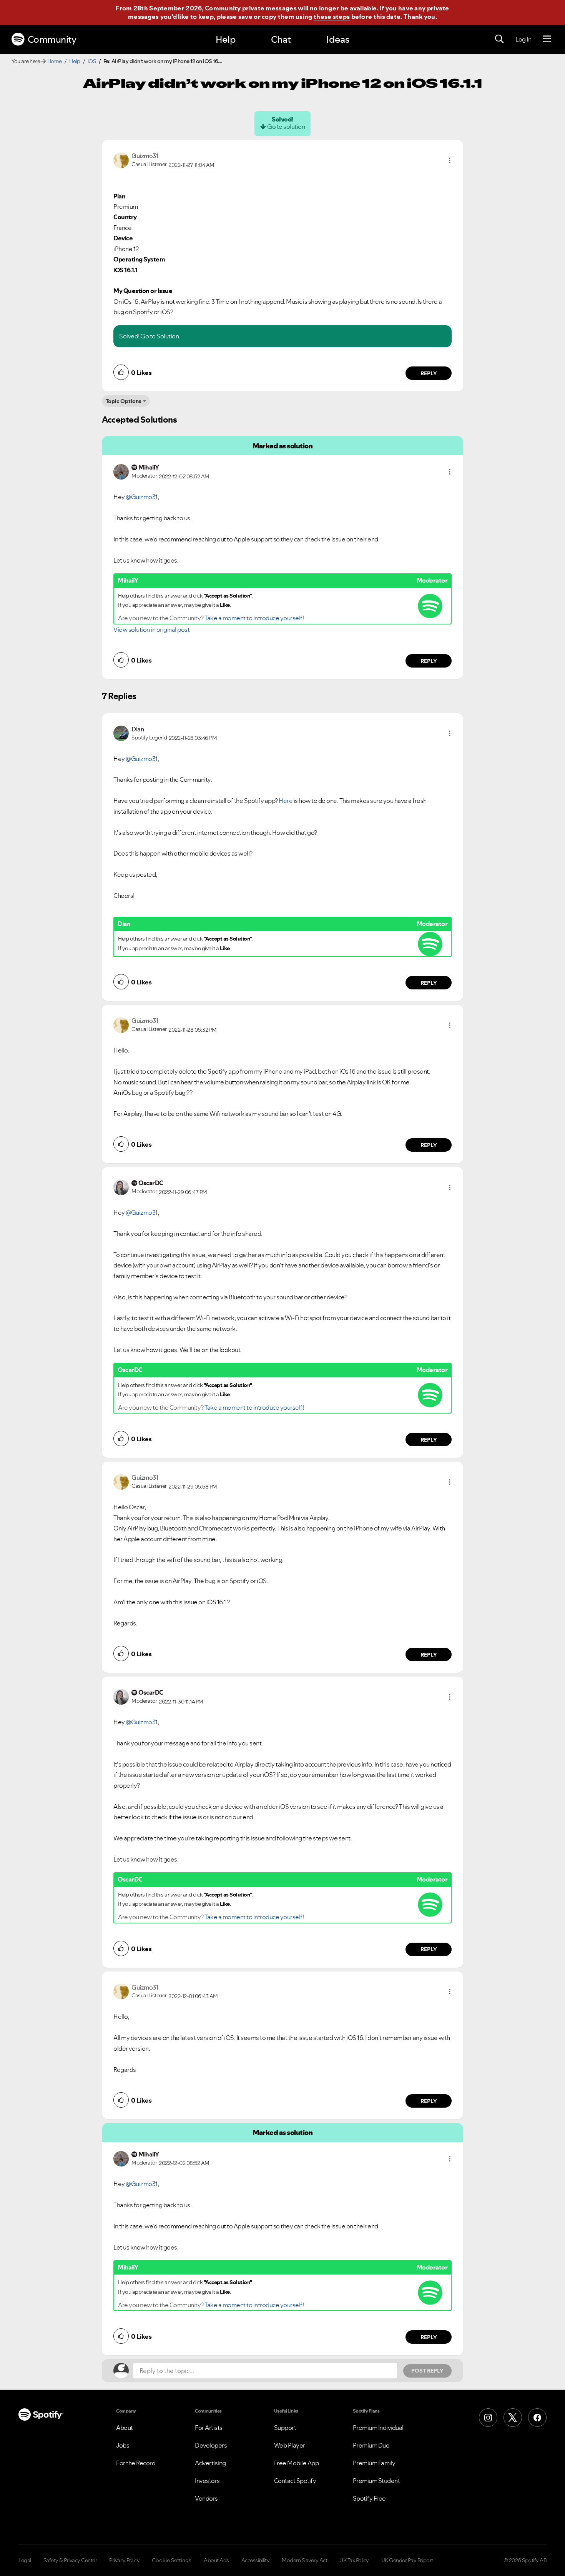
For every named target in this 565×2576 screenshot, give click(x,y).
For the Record (136, 2463)
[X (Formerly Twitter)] (513, 2418)
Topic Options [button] (124, 401)
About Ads (216, 2560)
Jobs (123, 2445)
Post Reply (427, 2371)
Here (286, 801)
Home (55, 61)
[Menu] (547, 39)
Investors (207, 2481)
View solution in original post (151, 629)
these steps (332, 17)
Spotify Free (369, 2498)
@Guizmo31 (142, 497)
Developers (211, 2445)
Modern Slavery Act (304, 2560)
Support (285, 2428)
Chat (281, 39)
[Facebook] (537, 2418)
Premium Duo (371, 2445)
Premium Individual (378, 2428)
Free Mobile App (297, 2463)
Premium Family (374, 2463)
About (125, 2428)
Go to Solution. (160, 336)
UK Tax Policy (354, 2560)
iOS (92, 61)
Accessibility (256, 2560)
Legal (25, 2560)
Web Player (290, 2445)
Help (226, 39)
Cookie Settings (172, 2560)
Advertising (210, 2463)
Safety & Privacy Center (70, 2560)
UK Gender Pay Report (407, 2560)
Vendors (206, 2498)
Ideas (338, 39)
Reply (429, 373)
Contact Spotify (295, 2481)
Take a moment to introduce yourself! (254, 618)
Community (52, 39)
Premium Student (376, 2481)
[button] (450, 160)
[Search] (499, 39)
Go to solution (286, 127)
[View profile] (121, 160)
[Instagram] (488, 2418)
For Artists (209, 2428)
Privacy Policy (124, 2560)
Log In (523, 39)
